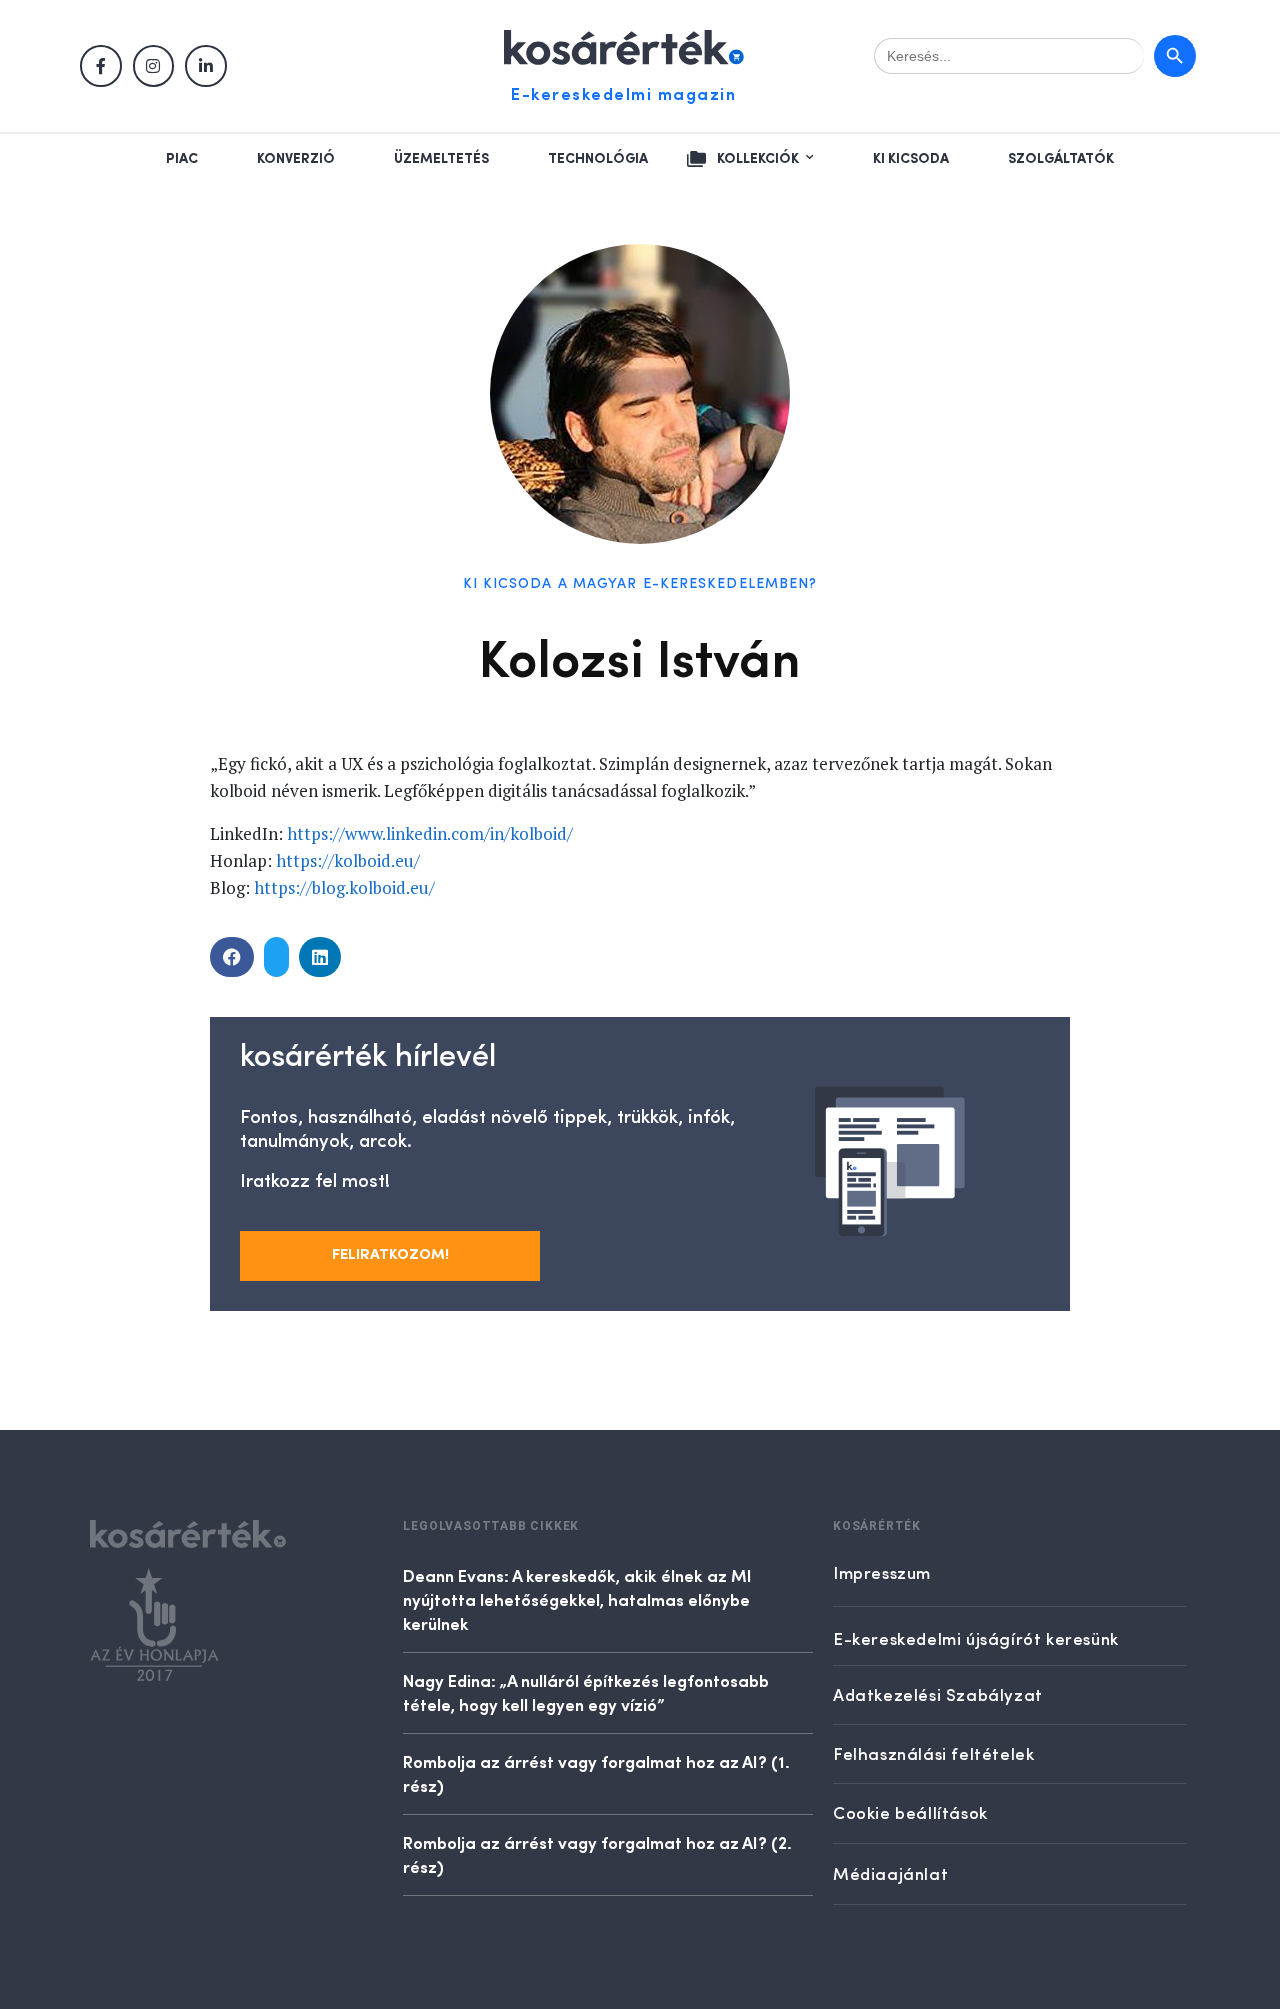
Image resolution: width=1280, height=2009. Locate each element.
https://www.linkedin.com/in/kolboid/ (430, 833)
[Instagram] (154, 66)
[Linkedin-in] (206, 66)
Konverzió (296, 159)
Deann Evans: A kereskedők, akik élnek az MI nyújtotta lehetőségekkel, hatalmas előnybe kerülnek (577, 1599)
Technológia (598, 159)
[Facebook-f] (101, 66)
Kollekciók (758, 159)
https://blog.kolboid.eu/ (344, 887)
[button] (232, 957)
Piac (182, 159)
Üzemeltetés (441, 159)
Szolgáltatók (1061, 159)
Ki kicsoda (911, 159)
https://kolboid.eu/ (348, 860)
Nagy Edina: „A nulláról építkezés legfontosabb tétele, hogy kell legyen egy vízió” (586, 1692)
